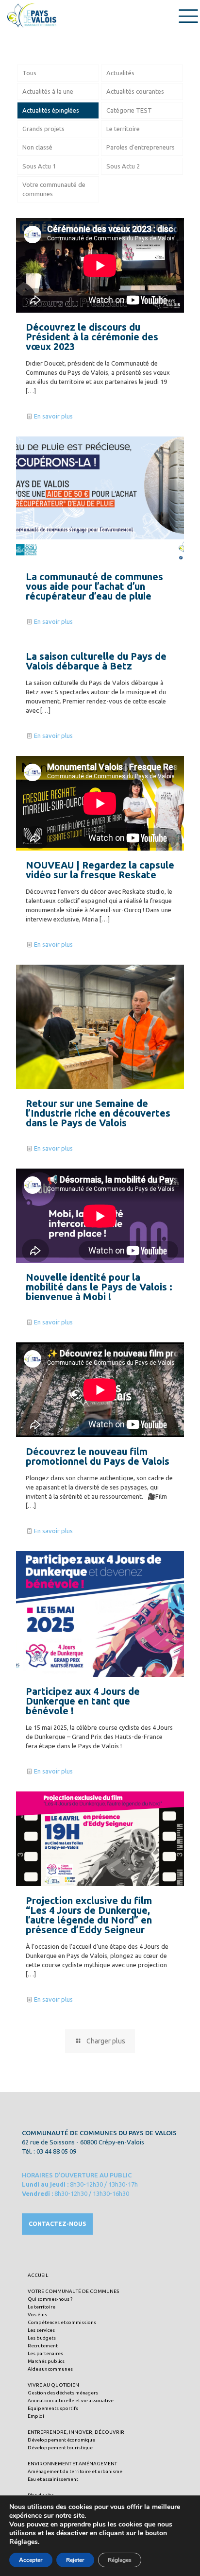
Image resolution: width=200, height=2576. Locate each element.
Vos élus (37, 2315)
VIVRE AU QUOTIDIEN (53, 2385)
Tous (29, 73)
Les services (41, 2330)
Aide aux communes (50, 2369)
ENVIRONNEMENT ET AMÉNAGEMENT (72, 2464)
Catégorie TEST (129, 110)
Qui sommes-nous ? (50, 2299)
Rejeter (75, 2560)
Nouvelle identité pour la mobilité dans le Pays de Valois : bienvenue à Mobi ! (99, 1287)
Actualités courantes (135, 91)
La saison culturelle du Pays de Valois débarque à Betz (96, 661)
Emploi (36, 2416)
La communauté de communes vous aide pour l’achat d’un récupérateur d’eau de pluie (94, 586)
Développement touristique (60, 2448)
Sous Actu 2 (123, 166)
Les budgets (42, 2338)
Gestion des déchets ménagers (63, 2393)
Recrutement (43, 2346)
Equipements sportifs (53, 2408)
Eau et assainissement (53, 2479)
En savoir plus (53, 416)
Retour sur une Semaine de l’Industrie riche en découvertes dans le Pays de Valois (98, 1113)
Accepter (31, 2560)
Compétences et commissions (62, 2322)
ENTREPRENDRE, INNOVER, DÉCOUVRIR (76, 2432)
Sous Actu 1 (39, 166)
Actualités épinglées (51, 110)
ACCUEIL (38, 2275)
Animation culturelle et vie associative (71, 2400)
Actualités (120, 73)
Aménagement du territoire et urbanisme (75, 2471)
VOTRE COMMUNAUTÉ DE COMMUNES (73, 2291)
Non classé (37, 147)
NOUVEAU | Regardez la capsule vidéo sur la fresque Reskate (100, 870)
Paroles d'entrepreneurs (141, 147)
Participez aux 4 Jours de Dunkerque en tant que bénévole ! (83, 1701)
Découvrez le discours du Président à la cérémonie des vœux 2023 (92, 337)
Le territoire (123, 129)
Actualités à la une (48, 91)
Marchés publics (46, 2361)
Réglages (120, 2560)
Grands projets (43, 129)
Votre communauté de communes (54, 189)
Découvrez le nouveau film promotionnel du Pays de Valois (98, 1456)
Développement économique (61, 2440)
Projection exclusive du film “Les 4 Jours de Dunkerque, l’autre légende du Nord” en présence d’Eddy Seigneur (89, 1915)
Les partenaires (45, 2353)
